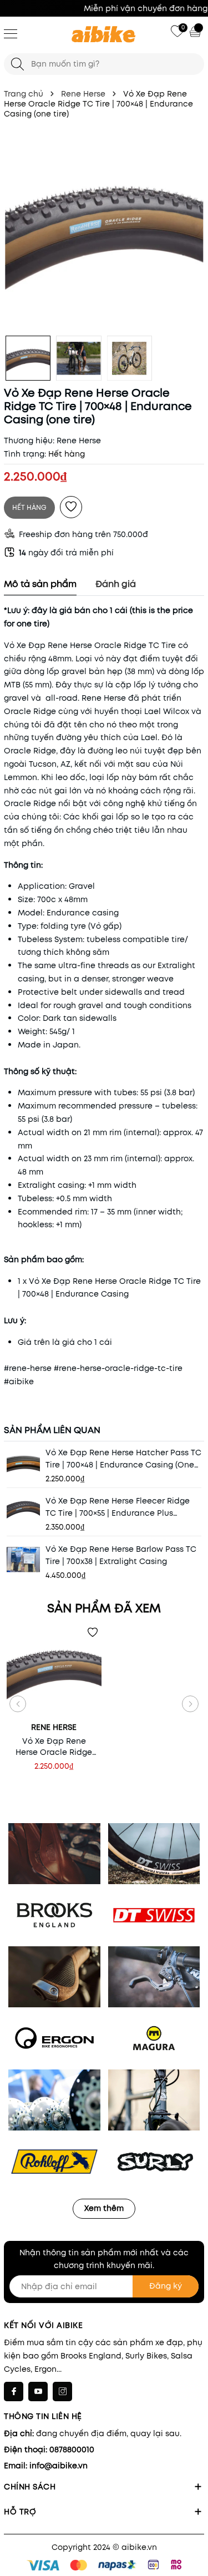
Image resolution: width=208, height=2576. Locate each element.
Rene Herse (79, 441)
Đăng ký (166, 2286)
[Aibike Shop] (104, 35)
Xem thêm (104, 2208)
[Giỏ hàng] (196, 31)
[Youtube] (38, 2392)
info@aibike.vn (59, 2466)
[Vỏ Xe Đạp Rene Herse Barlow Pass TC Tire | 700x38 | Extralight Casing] (23, 1560)
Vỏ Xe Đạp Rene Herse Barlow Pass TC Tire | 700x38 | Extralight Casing (121, 1555)
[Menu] (11, 33)
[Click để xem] (104, 230)
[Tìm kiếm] (17, 64)
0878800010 (72, 2450)
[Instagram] (62, 2392)
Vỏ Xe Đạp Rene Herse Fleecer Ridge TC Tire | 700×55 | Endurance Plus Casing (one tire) (118, 1507)
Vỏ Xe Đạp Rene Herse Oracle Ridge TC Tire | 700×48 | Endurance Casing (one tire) (54, 1747)
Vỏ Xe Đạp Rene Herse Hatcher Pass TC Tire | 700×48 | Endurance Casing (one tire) (123, 1459)
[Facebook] (14, 2392)
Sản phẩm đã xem (104, 1608)
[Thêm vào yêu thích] (71, 507)
